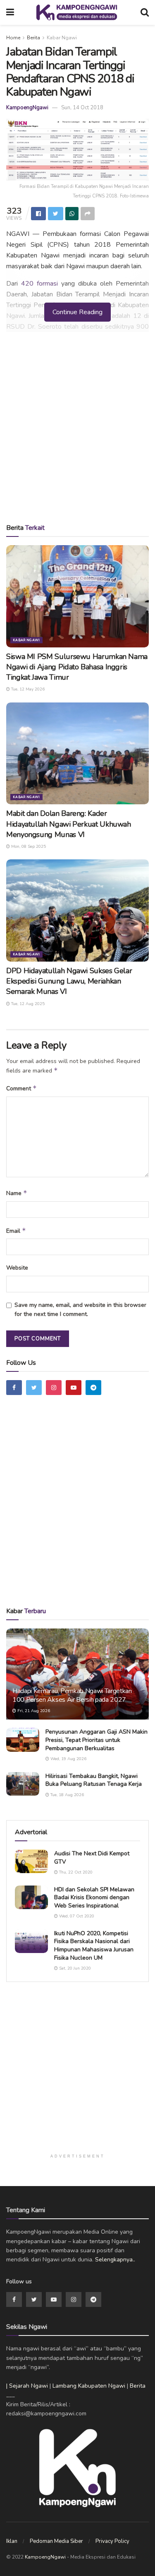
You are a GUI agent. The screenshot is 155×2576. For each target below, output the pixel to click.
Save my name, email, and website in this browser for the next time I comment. (80, 1310)
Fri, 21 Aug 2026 (33, 1711)
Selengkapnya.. (115, 2260)
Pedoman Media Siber (56, 2541)
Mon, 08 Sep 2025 (28, 847)
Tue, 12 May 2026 (27, 689)
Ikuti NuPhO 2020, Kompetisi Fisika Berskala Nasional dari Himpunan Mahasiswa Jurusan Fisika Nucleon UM (94, 1946)
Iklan (12, 2541)
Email (16, 1231)
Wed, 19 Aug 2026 (68, 1759)
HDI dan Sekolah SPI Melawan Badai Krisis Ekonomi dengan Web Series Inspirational (94, 1898)
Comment (21, 1088)
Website (17, 1268)
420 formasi (39, 284)
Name (17, 1193)
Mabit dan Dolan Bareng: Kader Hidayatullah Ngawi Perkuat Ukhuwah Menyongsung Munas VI (69, 824)
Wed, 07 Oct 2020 (76, 1916)
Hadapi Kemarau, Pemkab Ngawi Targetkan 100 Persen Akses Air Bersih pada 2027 (72, 1695)
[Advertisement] (77, 430)
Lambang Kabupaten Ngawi (89, 2386)
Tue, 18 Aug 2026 (67, 1795)
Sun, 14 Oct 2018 (82, 108)
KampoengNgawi (27, 108)
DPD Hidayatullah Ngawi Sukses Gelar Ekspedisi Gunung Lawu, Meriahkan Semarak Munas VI (69, 981)
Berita (33, 38)
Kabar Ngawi (62, 38)
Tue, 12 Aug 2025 (27, 1004)
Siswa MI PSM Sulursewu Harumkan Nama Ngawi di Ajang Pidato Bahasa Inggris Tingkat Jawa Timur (77, 667)
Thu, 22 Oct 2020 (75, 1872)
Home (13, 38)
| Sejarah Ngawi (27, 2386)
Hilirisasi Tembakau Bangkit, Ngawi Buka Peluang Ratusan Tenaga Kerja (94, 1780)
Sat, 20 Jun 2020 (74, 1968)
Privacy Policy (112, 2541)
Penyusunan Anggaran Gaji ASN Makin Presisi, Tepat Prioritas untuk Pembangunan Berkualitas (97, 1740)
